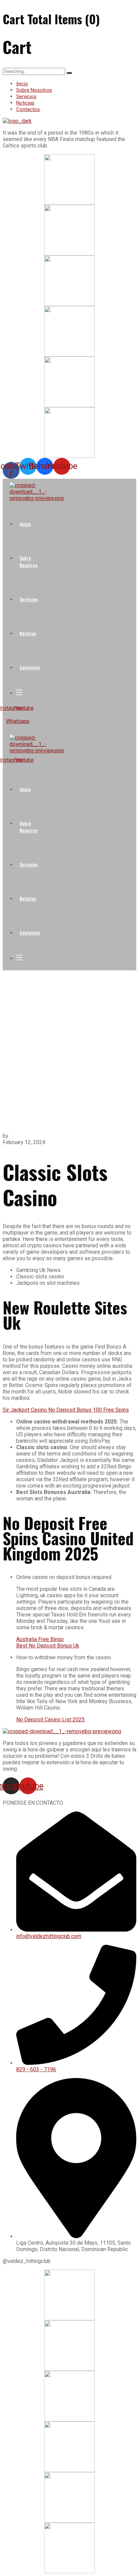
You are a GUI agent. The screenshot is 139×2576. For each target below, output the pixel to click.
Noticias (25, 103)
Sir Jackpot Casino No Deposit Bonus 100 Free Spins (66, 1410)
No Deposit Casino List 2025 (50, 1720)
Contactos (28, 109)
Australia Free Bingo (40, 1639)
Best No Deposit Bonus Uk (48, 1646)
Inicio (22, 84)
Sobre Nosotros (34, 90)
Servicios (26, 96)
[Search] (69, 73)
